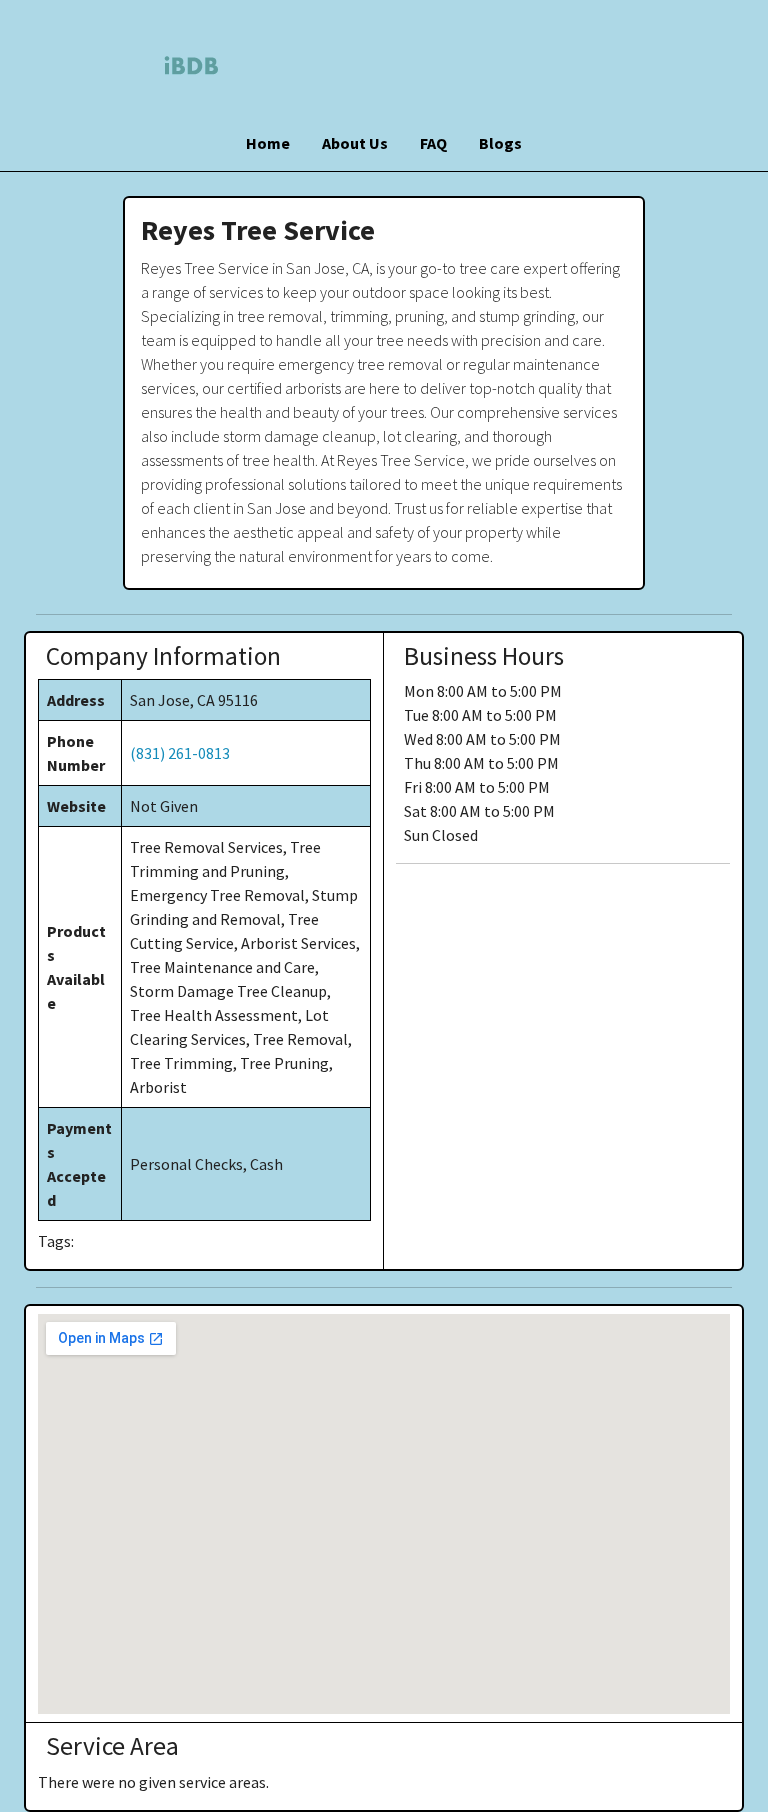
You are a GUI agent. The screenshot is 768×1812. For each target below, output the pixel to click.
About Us (355, 143)
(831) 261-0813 (180, 753)
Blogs (500, 143)
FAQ (433, 143)
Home (268, 143)
